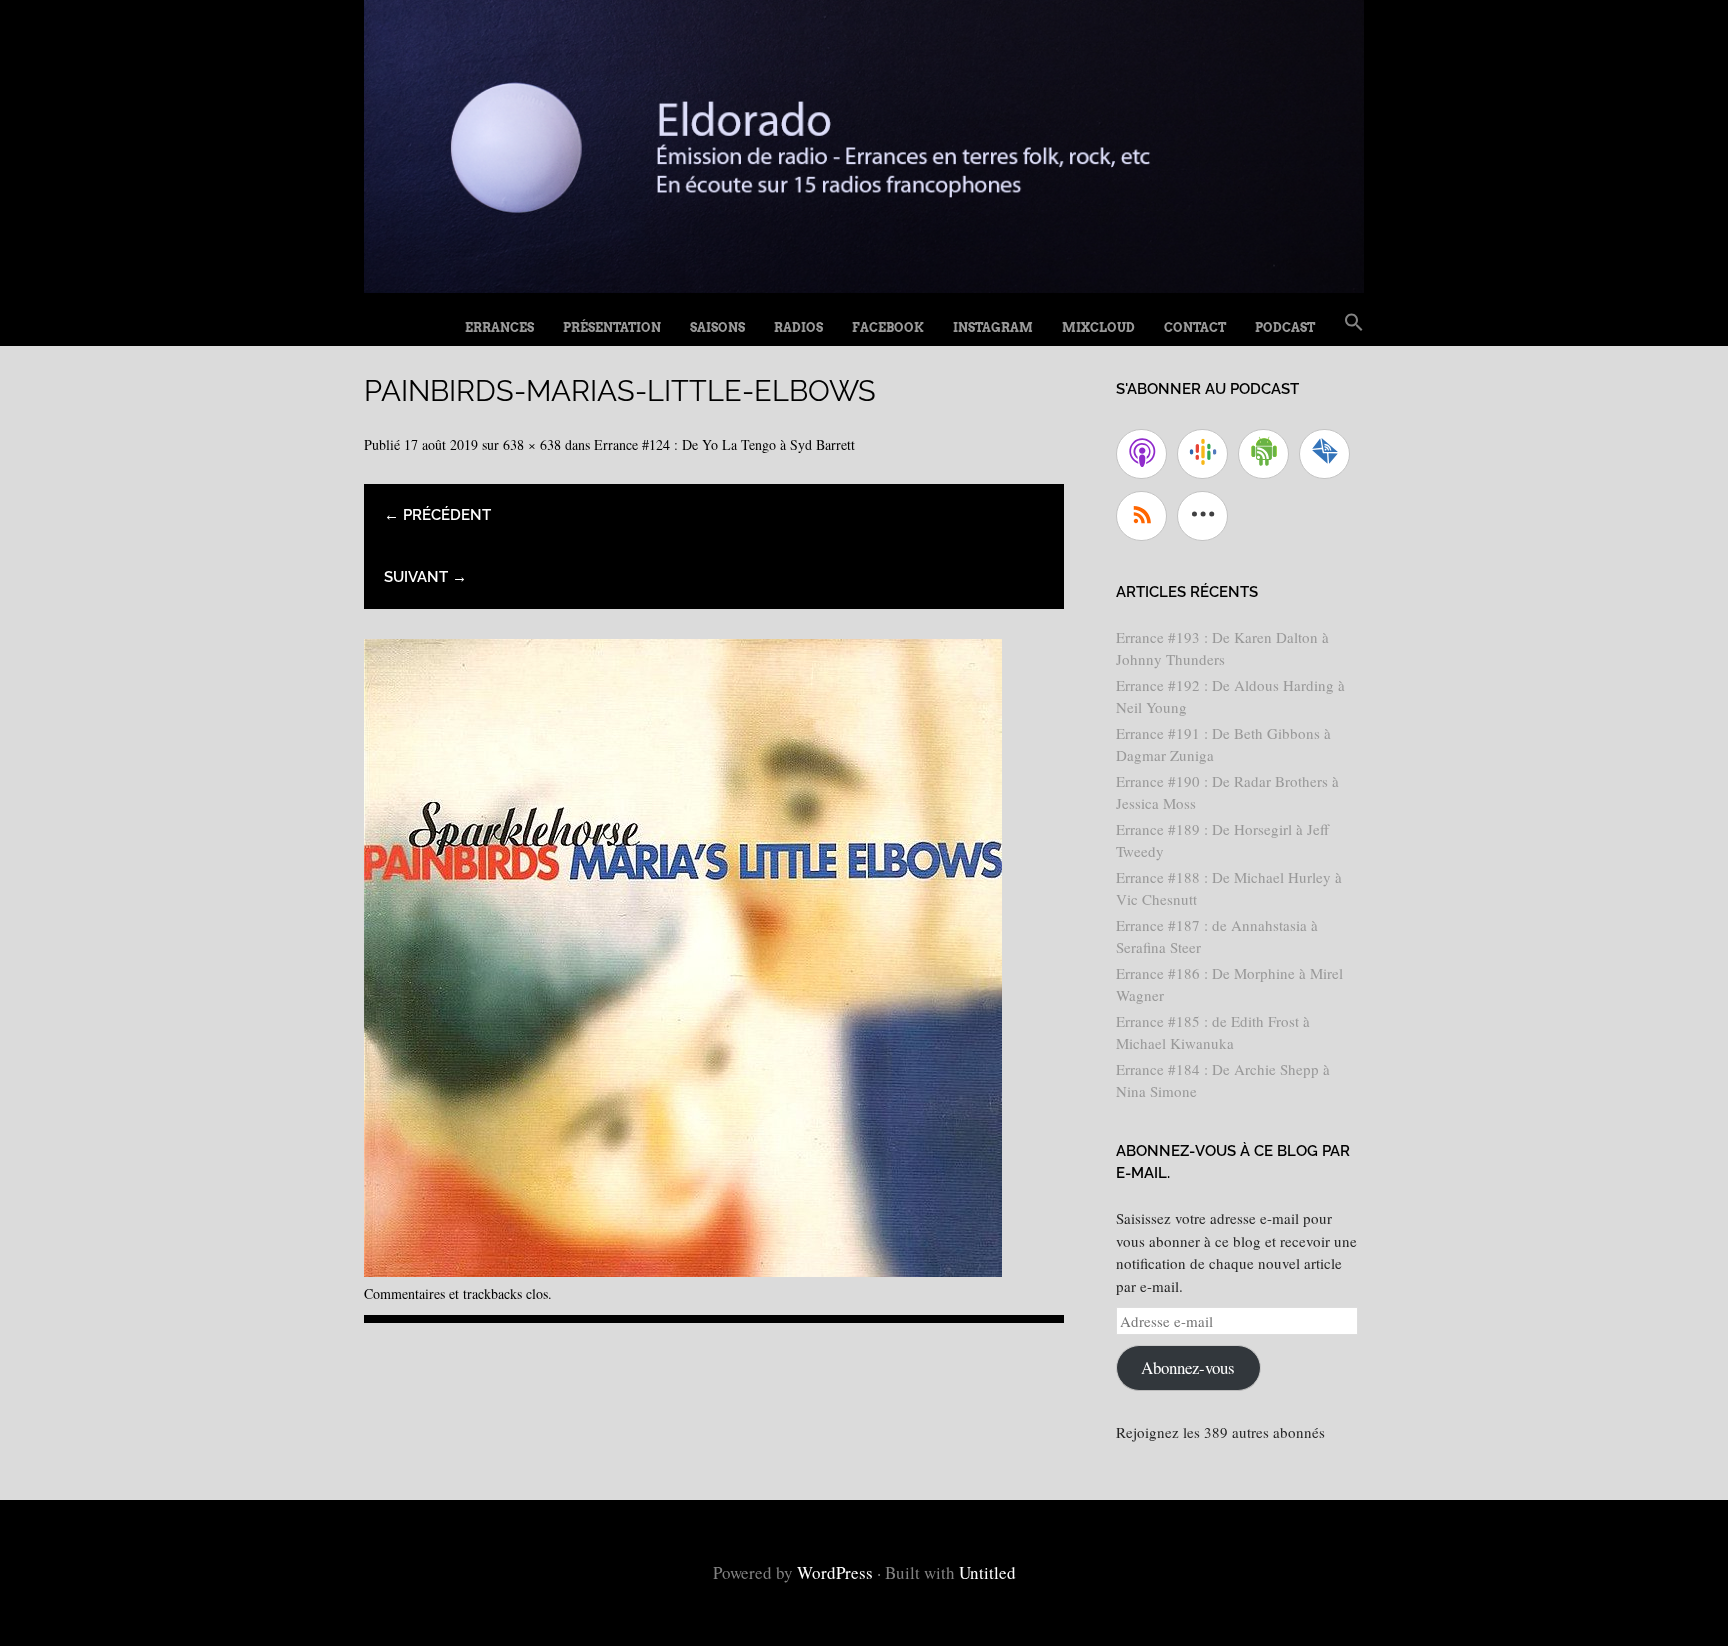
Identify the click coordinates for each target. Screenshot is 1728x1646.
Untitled (987, 1572)
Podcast (1285, 327)
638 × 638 (532, 444)
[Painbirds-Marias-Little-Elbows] (683, 1269)
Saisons (717, 327)
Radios (798, 327)
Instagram (993, 327)
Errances (499, 327)
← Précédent (437, 515)
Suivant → (425, 577)
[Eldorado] (864, 285)
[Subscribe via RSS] (1141, 516)
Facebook (888, 327)
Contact (1195, 327)
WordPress (835, 1572)
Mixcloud (1098, 327)
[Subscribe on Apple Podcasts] (1141, 454)
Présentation (612, 327)
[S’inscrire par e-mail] (1324, 454)
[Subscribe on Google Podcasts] (1202, 454)
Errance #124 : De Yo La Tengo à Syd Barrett (724, 444)
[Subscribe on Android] (1263, 454)
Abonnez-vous (1188, 1367)
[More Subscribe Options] (1202, 516)
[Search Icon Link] (1354, 323)
